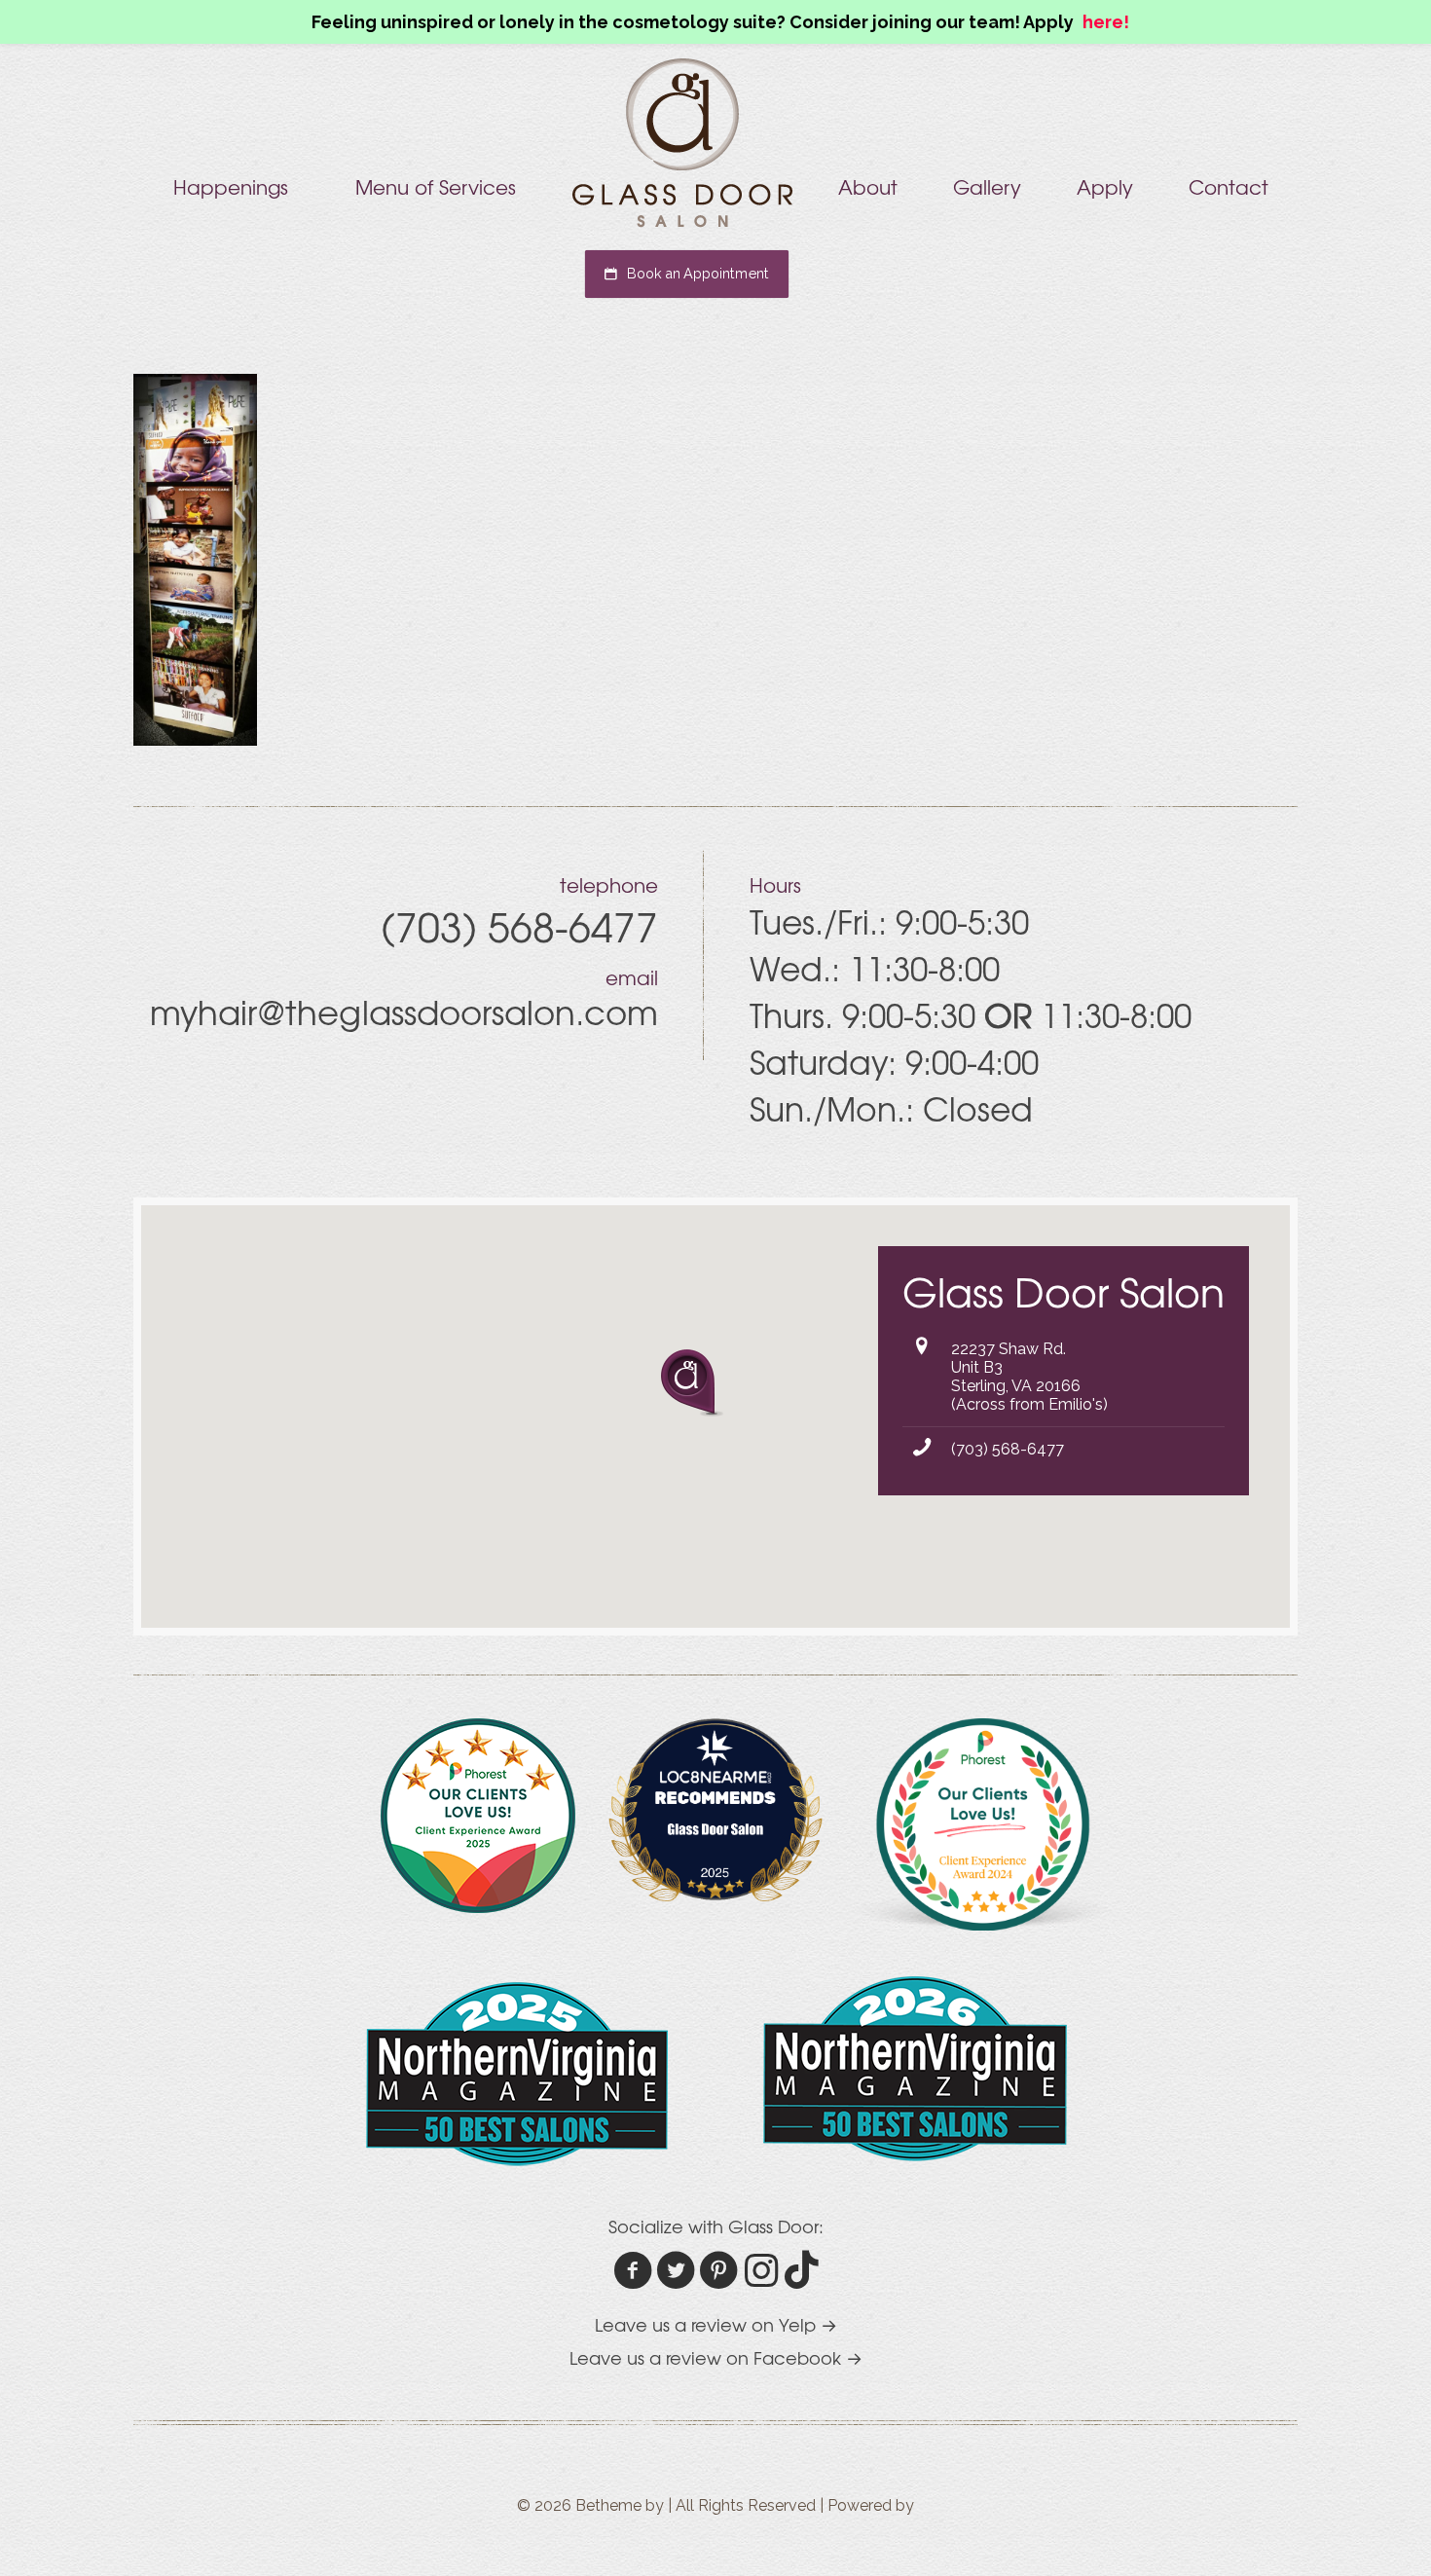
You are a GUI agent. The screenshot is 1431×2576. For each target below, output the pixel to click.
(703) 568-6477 (1008, 1449)
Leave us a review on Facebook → (716, 2357)
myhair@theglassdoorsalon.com (404, 1012)
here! (1106, 22)
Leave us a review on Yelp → (716, 2324)
